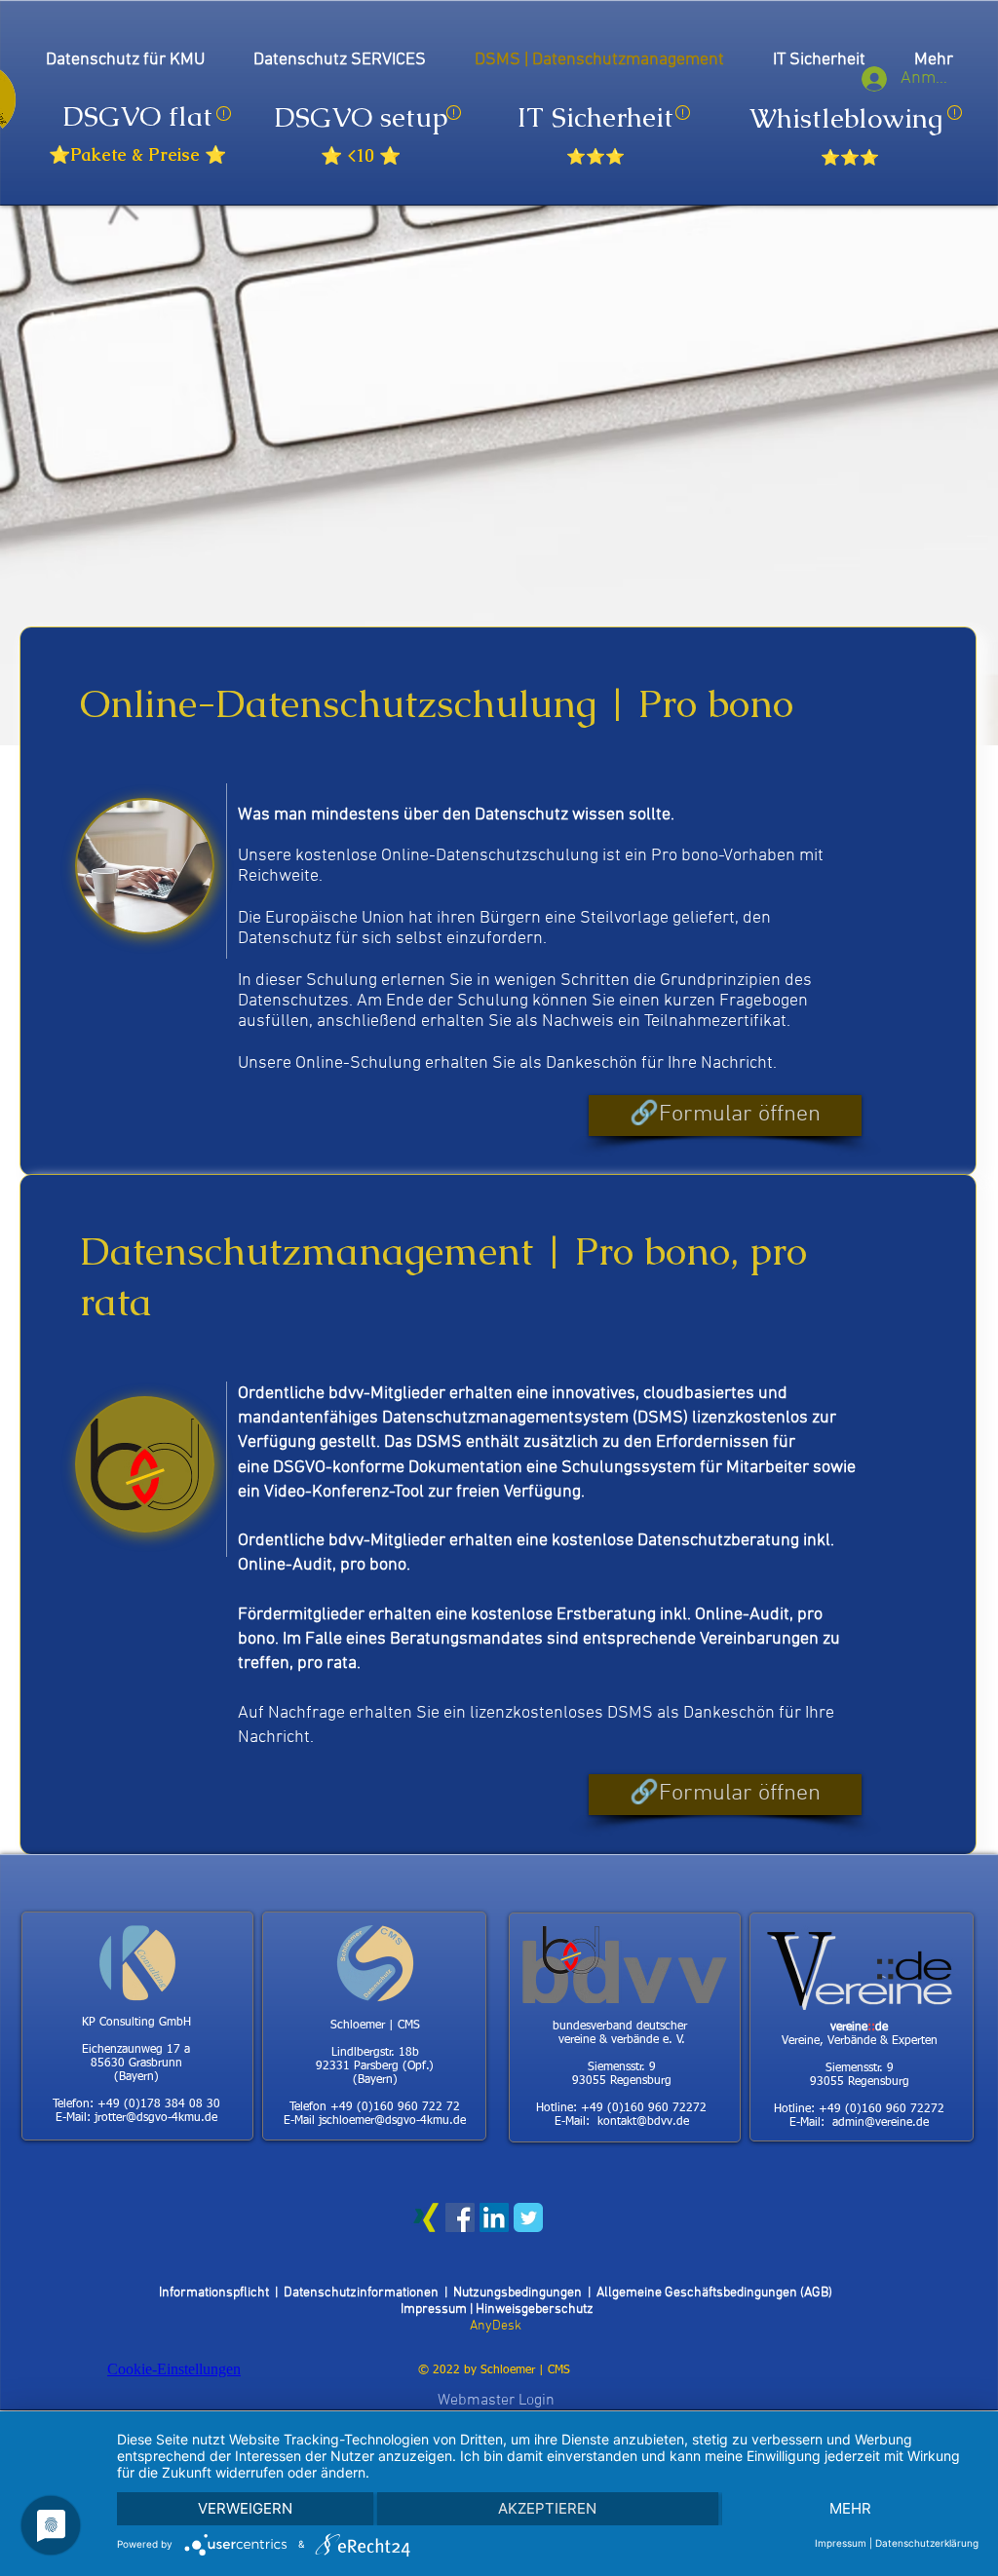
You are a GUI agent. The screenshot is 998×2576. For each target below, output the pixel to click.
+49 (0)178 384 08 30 (159, 2104)
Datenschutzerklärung (927, 2543)
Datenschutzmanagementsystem (507, 1418)
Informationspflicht (217, 2293)
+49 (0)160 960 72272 (644, 2108)
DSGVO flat (137, 116)
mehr (850, 2508)
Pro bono (685, 856)
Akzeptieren (547, 2508)
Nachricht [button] (737, 1063)
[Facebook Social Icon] (460, 2217)
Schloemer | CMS (525, 2370)
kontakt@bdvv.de (643, 2122)
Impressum (435, 2310)
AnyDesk (496, 2326)
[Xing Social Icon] (426, 2217)
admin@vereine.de (881, 2123)
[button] (725, 1116)
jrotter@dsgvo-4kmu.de (156, 2118)
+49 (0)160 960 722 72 (395, 2107)
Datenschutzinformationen (364, 2293)
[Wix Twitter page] (528, 2217)
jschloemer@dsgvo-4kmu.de (392, 2121)
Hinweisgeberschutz (535, 2310)
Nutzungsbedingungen (518, 2293)
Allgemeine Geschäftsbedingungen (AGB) (714, 2293)
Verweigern (245, 2508)
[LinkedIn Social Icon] (494, 2217)
